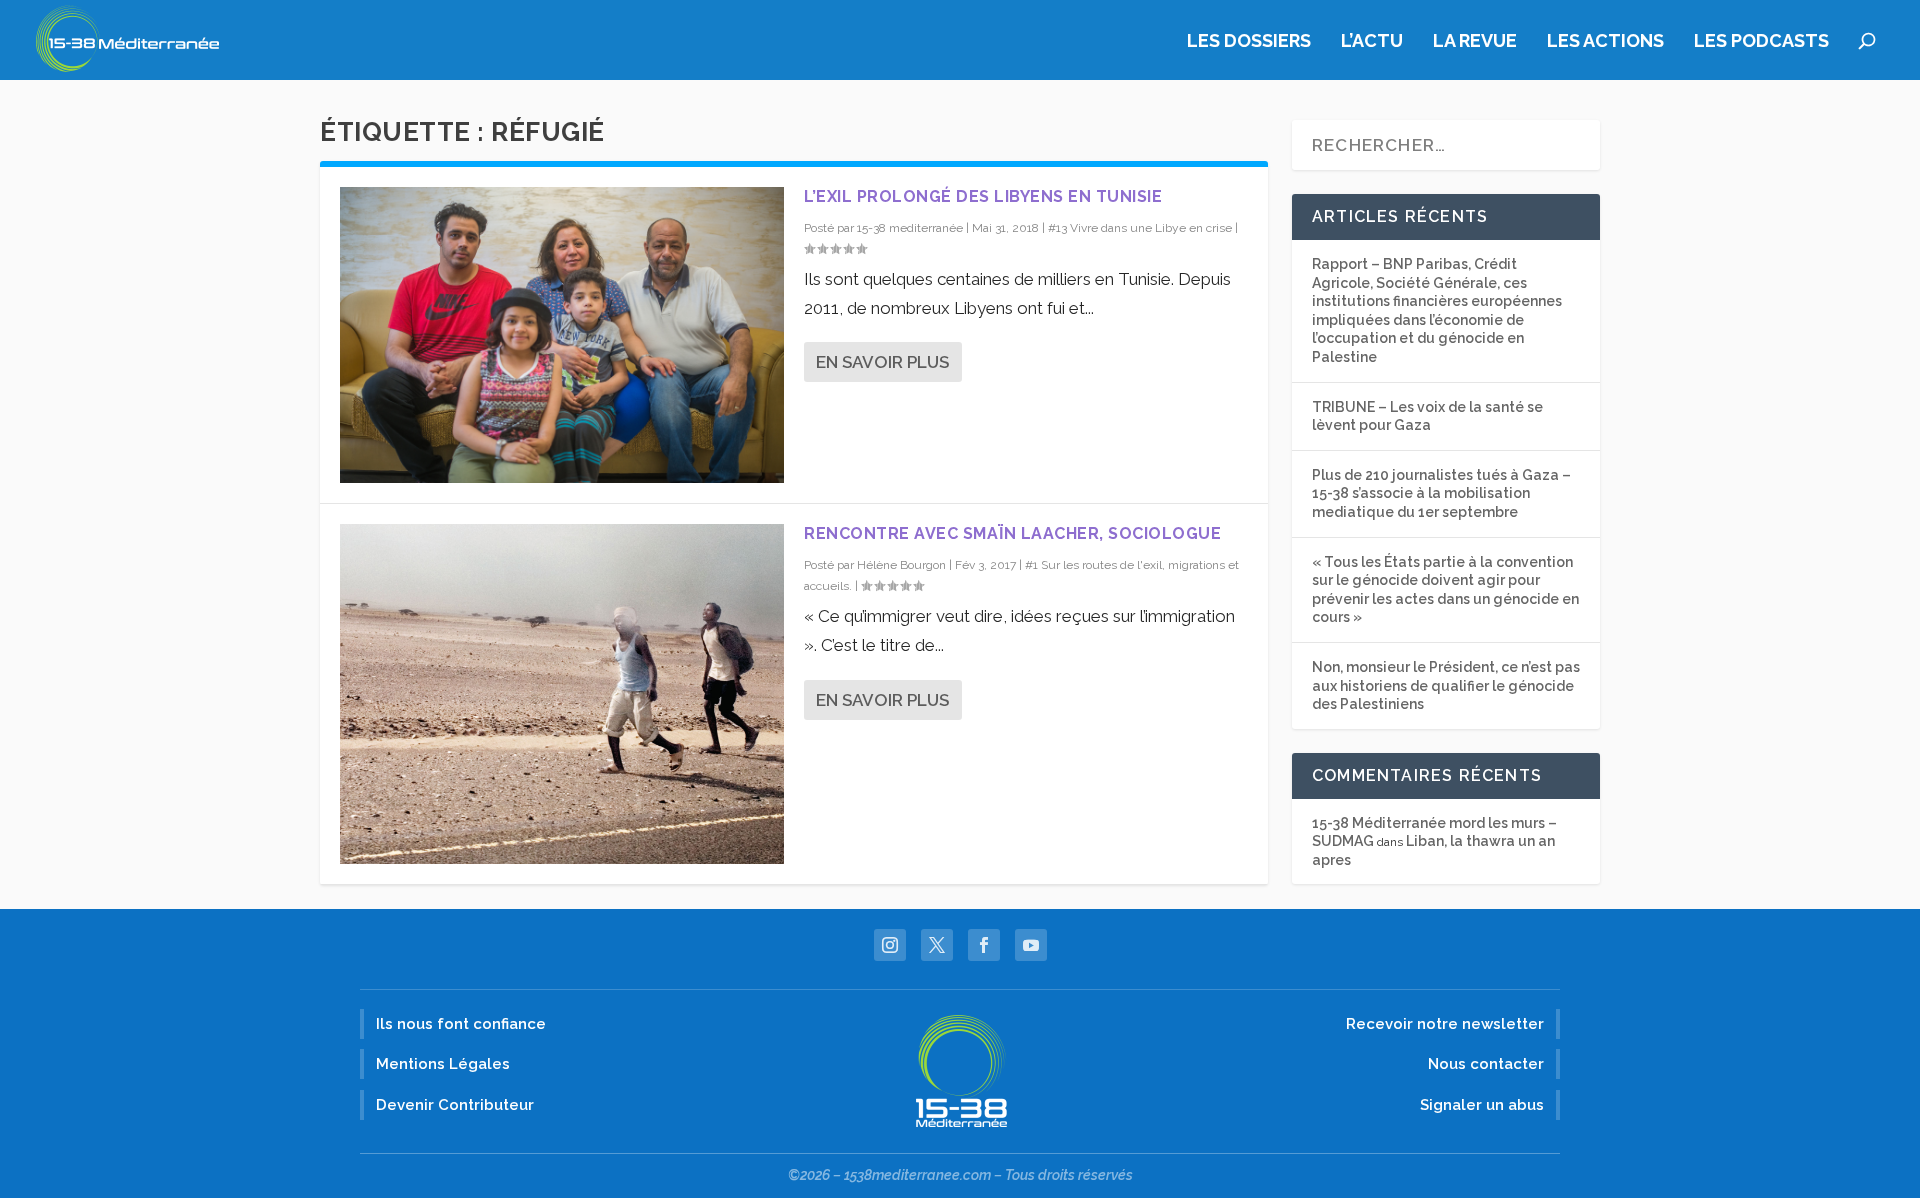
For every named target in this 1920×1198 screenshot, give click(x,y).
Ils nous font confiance (461, 1024)
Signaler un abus (1482, 1105)
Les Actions (1605, 42)
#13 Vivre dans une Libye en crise (1140, 228)
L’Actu (1372, 42)
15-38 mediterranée (910, 228)
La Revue (1475, 42)
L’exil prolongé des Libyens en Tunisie (983, 196)
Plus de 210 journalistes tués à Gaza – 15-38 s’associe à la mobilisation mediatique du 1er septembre (1441, 493)
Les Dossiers (1249, 42)
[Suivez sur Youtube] (1031, 945)
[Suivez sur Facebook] (984, 945)
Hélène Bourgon (901, 565)
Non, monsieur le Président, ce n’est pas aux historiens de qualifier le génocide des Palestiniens (1446, 685)
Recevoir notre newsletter (1445, 1024)
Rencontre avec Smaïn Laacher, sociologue (1012, 533)
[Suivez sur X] (937, 945)
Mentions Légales (443, 1064)
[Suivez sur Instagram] (890, 945)
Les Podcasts (1761, 42)
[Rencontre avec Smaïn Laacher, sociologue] (562, 694)
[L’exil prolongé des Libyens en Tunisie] (562, 335)
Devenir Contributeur (455, 1105)
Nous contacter (1486, 1064)
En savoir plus (882, 362)
